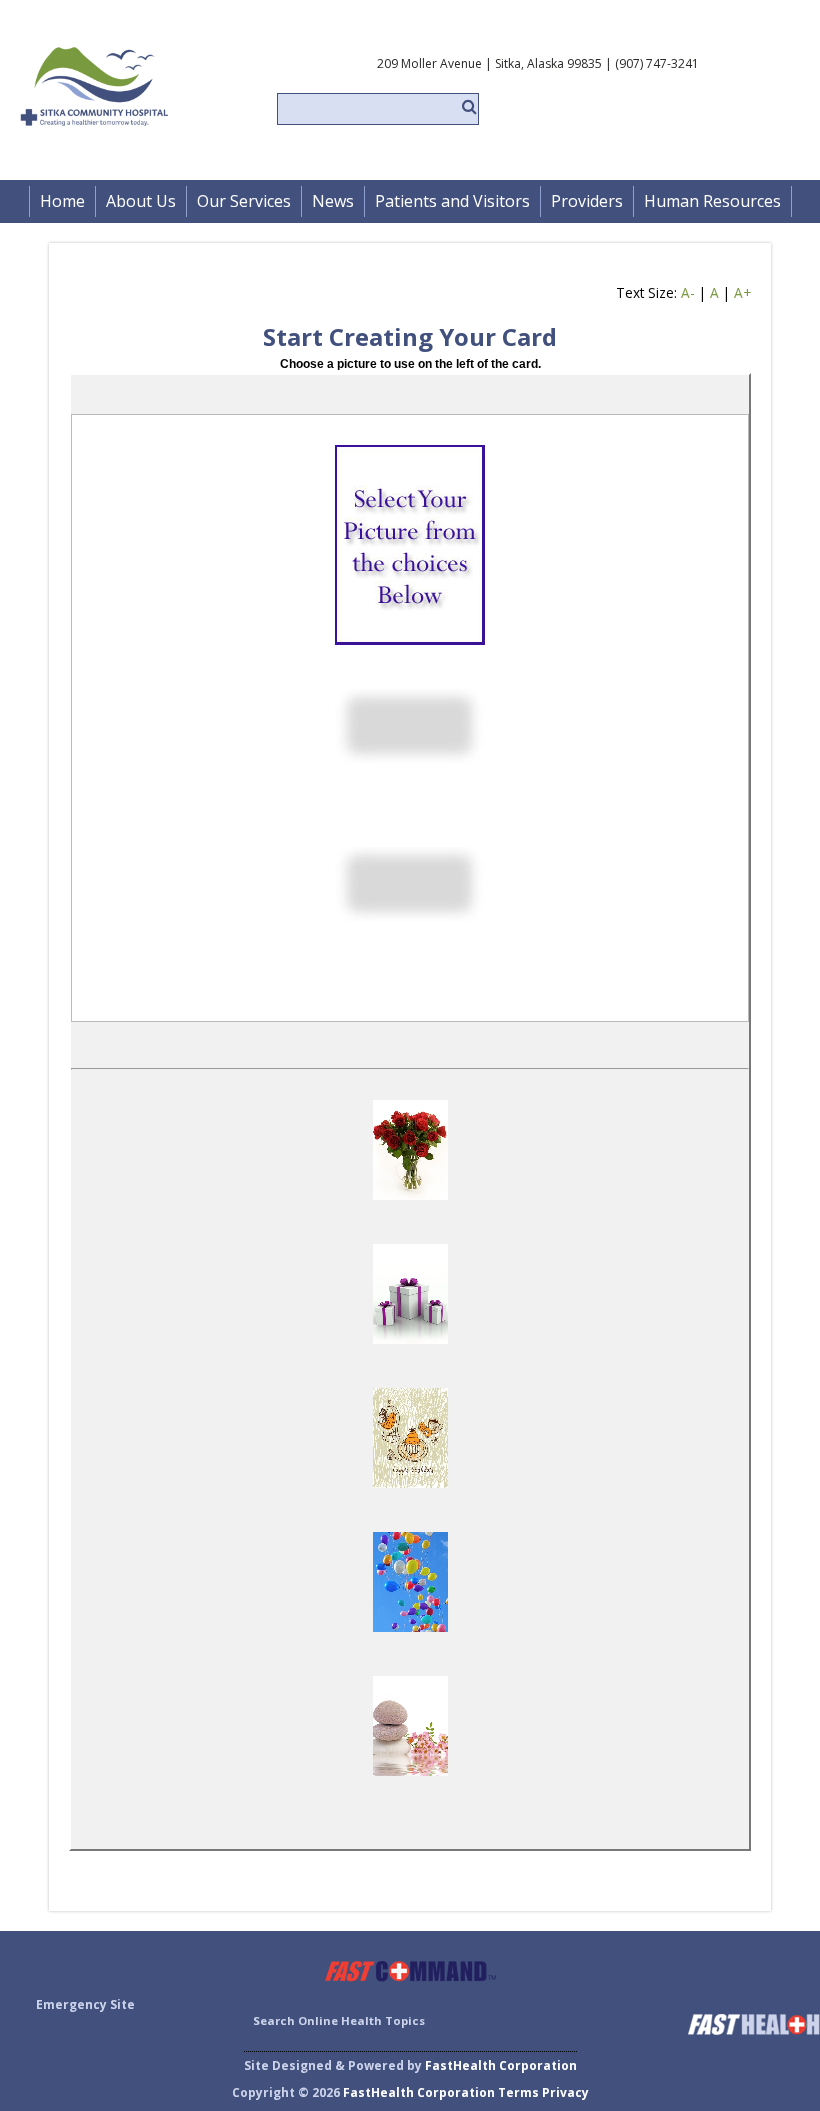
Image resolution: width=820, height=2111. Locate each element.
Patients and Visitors (452, 201)
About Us (141, 201)
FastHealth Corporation (501, 2065)
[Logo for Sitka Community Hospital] (148, 140)
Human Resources (712, 201)
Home (62, 201)
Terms (518, 2092)
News (333, 201)
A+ (742, 292)
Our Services (244, 201)
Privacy (565, 2092)
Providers (587, 201)
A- (688, 292)
